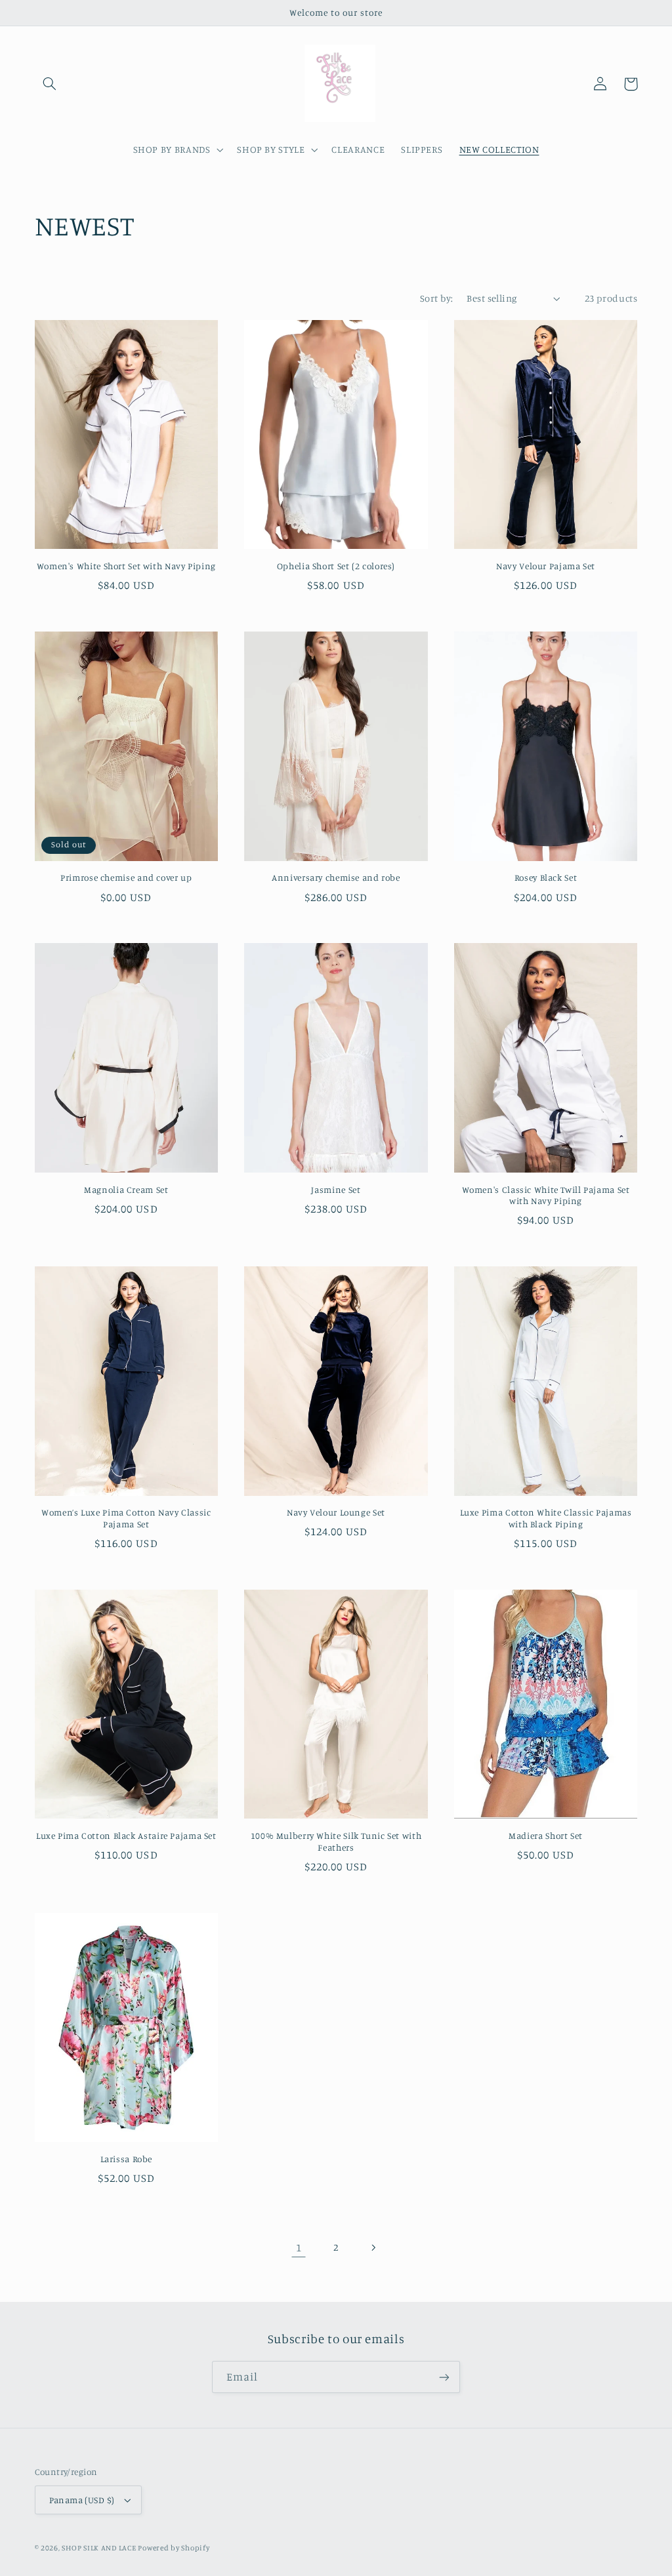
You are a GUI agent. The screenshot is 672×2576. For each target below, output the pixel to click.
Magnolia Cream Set (126, 1190)
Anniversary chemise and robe (336, 877)
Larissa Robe (127, 2159)
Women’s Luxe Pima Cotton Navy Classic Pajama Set (126, 1518)
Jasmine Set (336, 1190)
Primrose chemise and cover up (126, 877)
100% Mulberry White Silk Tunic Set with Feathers (336, 1841)
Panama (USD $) (82, 2500)
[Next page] (373, 2247)
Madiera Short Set (546, 1836)
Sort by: (436, 298)
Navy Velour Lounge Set (336, 1512)
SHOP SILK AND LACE (100, 2548)
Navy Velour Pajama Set (546, 566)
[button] (50, 84)
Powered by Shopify (174, 2548)
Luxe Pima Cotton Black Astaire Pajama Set (126, 1836)
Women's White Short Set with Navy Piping (126, 566)
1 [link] (299, 2247)
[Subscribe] (444, 2377)
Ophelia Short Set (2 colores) (336, 566)
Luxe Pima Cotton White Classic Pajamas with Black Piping (546, 1518)
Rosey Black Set (546, 877)
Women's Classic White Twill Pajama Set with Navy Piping (546, 1196)
